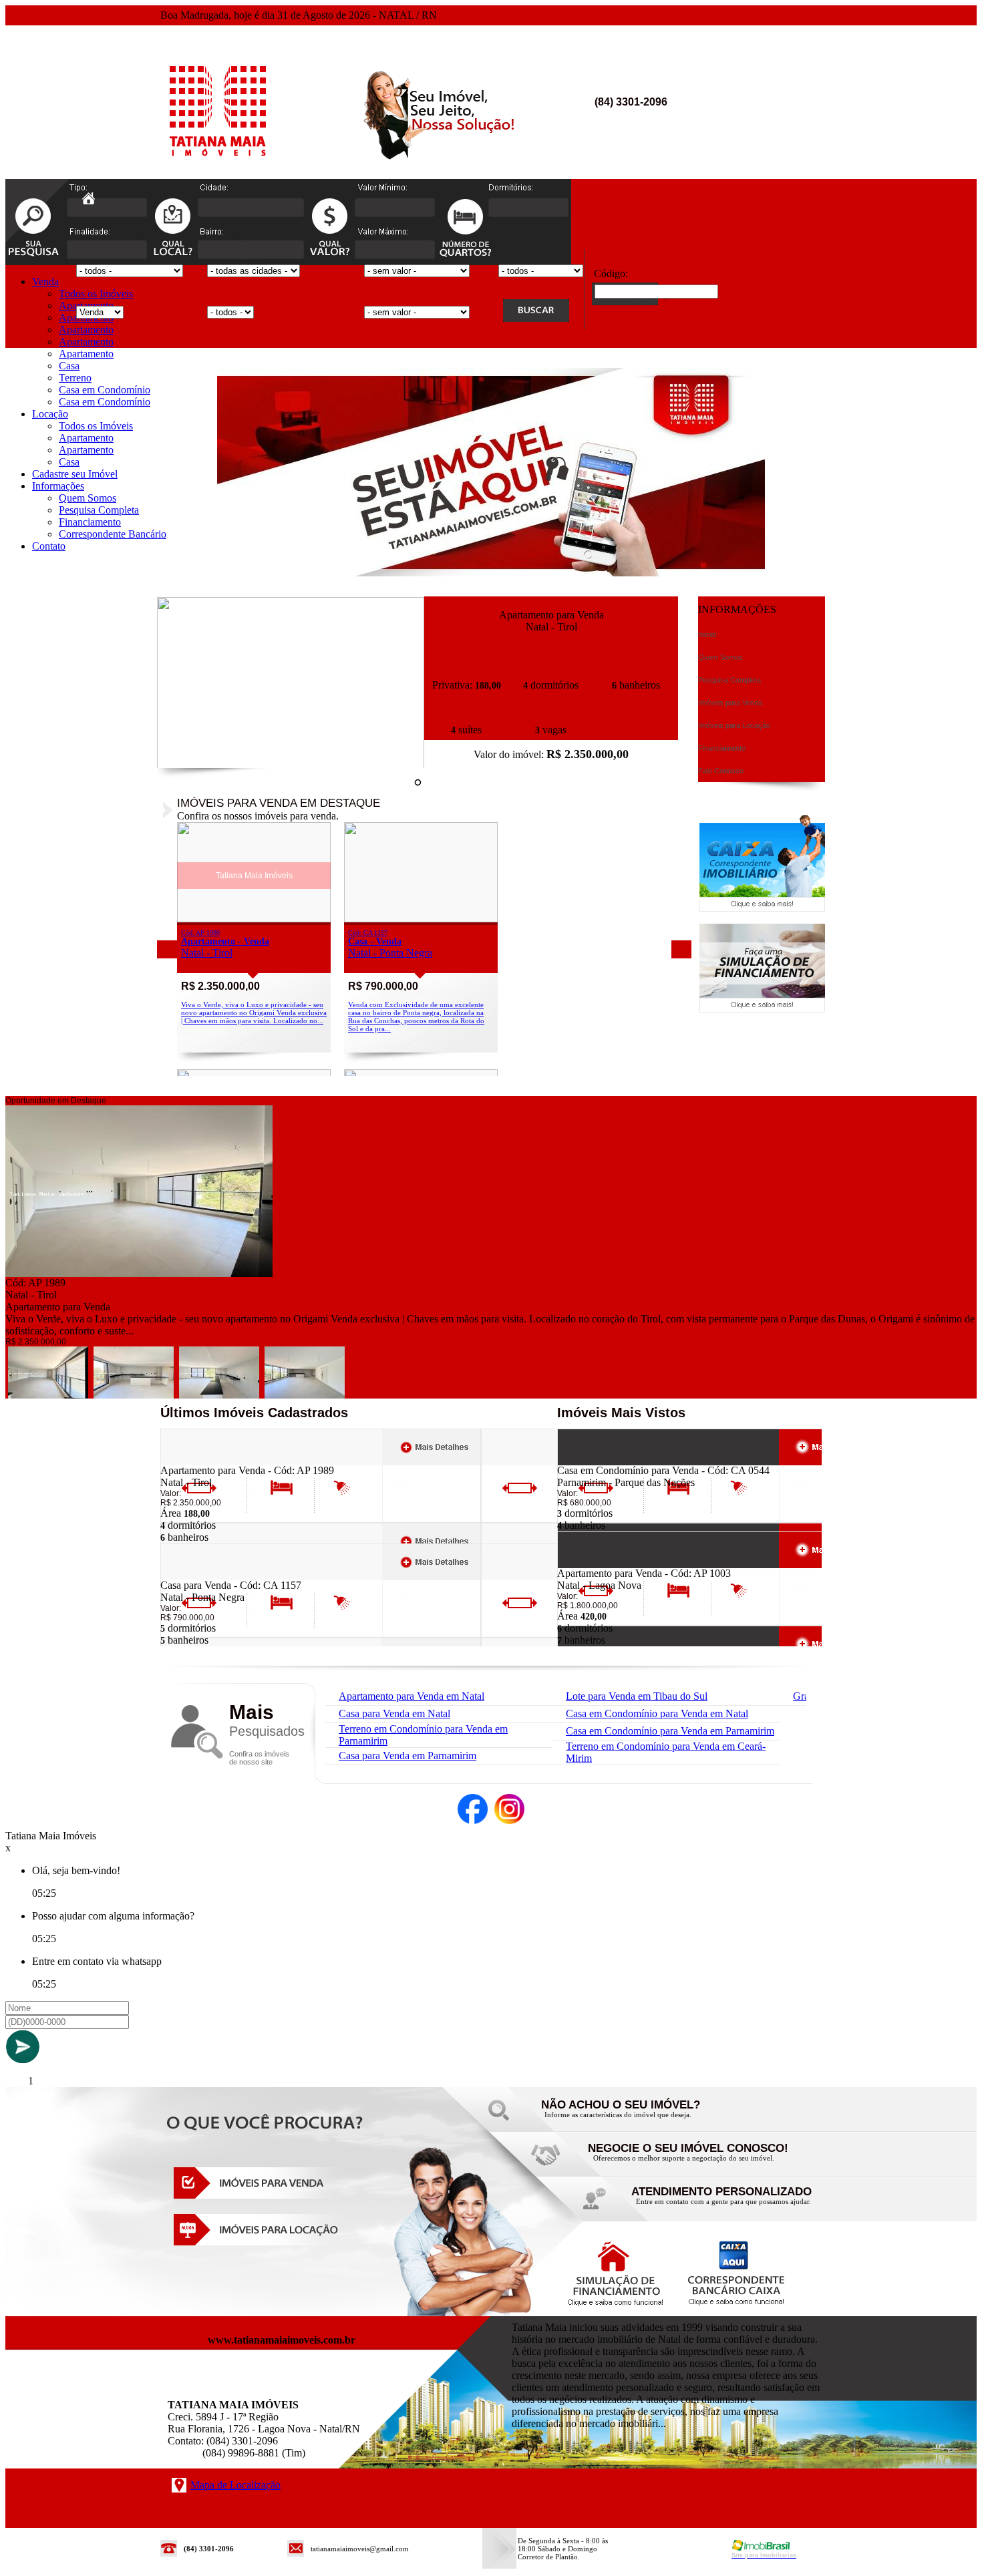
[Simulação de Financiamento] (762, 1009)
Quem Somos (88, 498)
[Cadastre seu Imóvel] (685, 2162)
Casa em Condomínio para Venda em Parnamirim (670, 1731)
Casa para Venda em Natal (394, 1713)
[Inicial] (219, 167)
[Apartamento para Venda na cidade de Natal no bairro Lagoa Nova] (606, 1564)
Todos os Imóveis (96, 294)
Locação (50, 414)
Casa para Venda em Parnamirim (407, 1756)
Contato (49, 546)
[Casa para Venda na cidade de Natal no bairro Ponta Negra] (421, 919)
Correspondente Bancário (113, 534)
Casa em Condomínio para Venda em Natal (657, 1713)
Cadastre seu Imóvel (75, 474)
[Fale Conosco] (638, 2118)
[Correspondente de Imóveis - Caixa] (762, 908)
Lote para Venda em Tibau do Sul (637, 1696)
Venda (45, 282)
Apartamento (86, 330)
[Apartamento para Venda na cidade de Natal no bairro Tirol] (291, 765)
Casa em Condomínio (105, 390)
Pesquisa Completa (99, 510)
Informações (58, 486)
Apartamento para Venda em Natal (412, 1696)
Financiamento (90, 522)
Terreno (75, 378)
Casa (69, 366)
